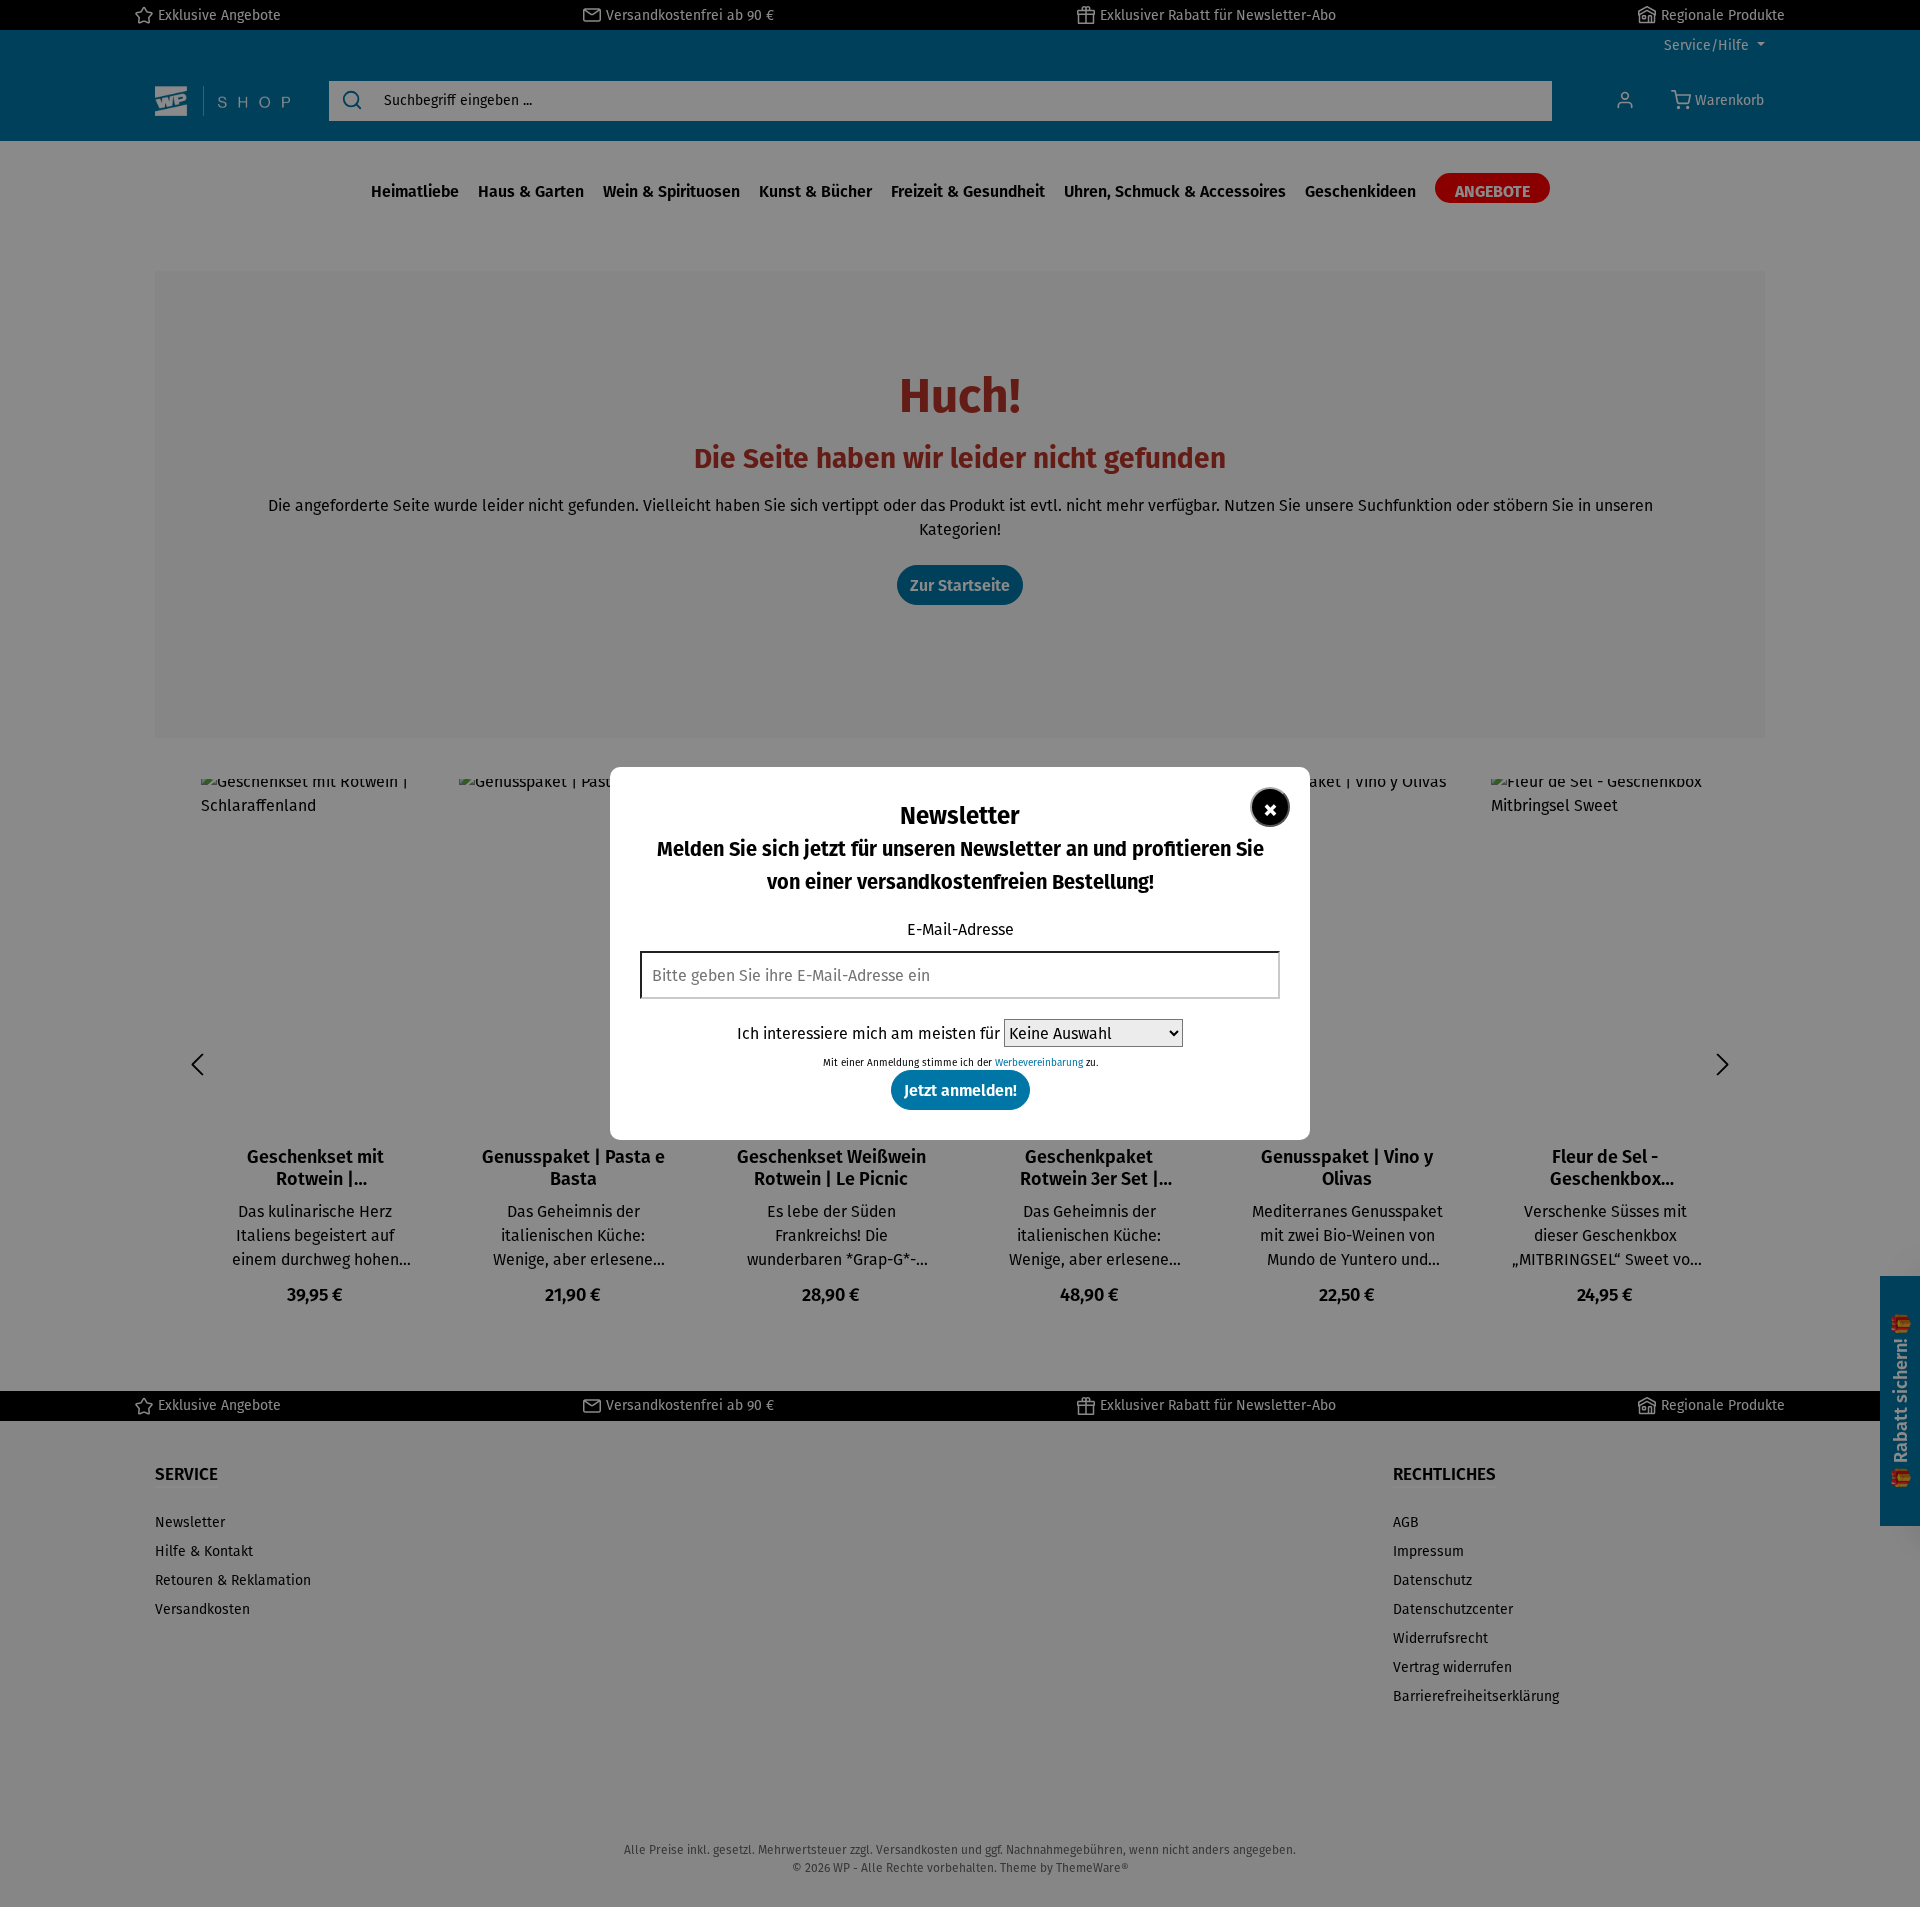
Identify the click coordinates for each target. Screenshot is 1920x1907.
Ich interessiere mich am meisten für (868, 1033)
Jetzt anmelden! (960, 1089)
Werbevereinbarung (1039, 1062)
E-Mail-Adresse (960, 929)
